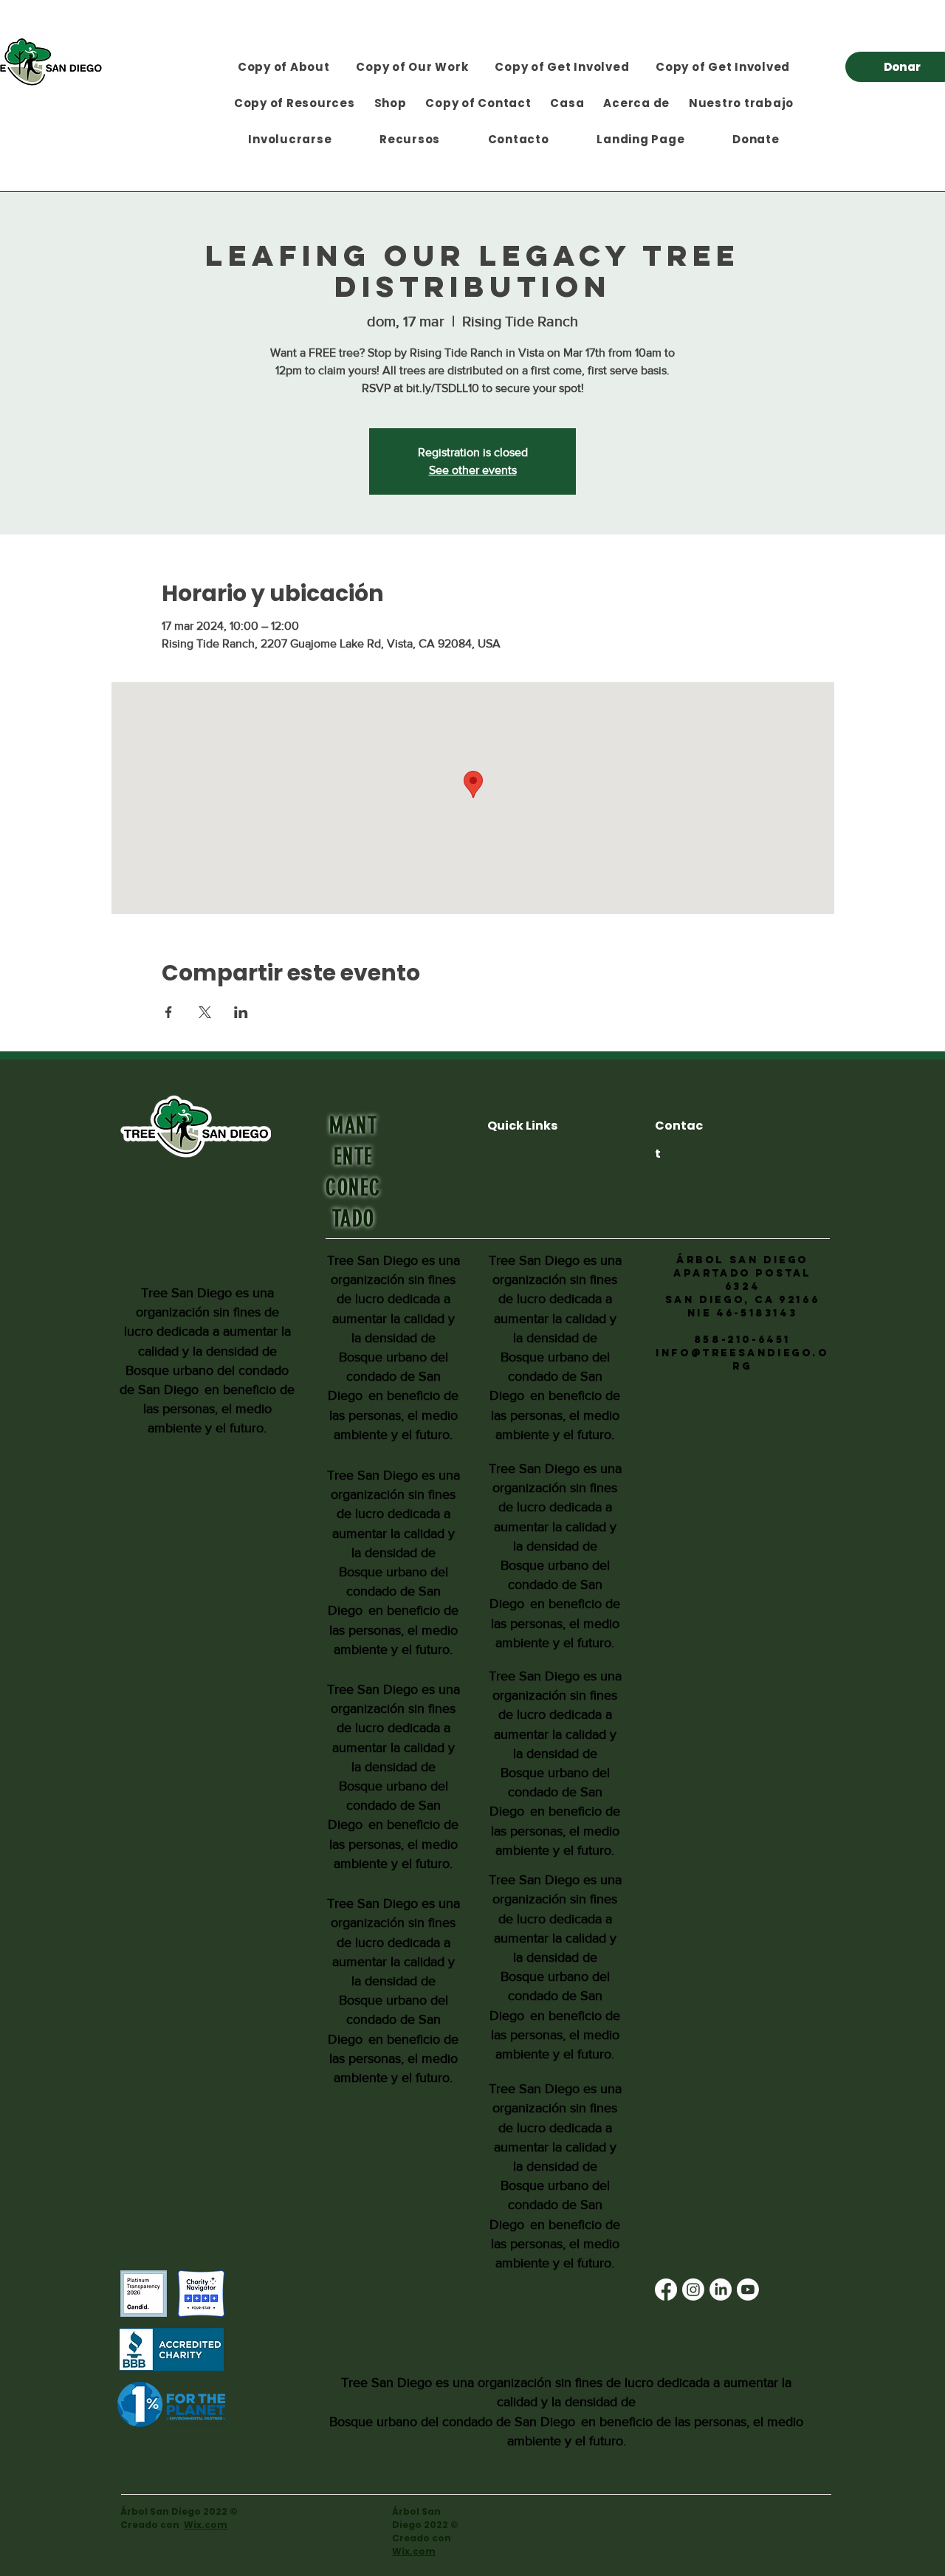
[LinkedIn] (721, 2290)
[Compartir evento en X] (205, 1012)
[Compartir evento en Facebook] (169, 1012)
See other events (473, 470)
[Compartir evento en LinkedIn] (241, 1012)
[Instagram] (693, 2290)
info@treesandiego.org (742, 1360)
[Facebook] (666, 2290)
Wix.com (206, 2525)
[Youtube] (748, 2290)
